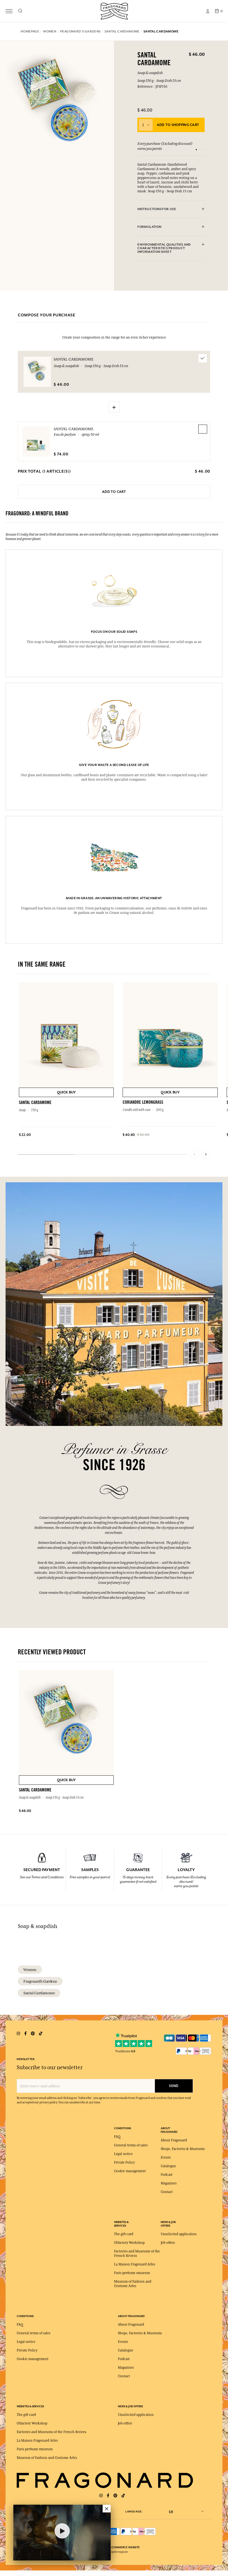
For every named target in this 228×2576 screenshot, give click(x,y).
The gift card (124, 2234)
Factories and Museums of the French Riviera (51, 2432)
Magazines (169, 2183)
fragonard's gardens (40, 1981)
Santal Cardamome (74, 429)
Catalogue (168, 2166)
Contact (167, 2192)
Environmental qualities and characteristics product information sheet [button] (164, 248)
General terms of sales (131, 2145)
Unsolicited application (179, 2234)
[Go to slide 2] (200, 150)
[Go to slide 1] (196, 150)
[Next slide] (206, 1154)
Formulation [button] (149, 227)
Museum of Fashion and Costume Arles (47, 2458)
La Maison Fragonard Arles (135, 2264)
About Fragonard (174, 2140)
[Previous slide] (195, 1154)
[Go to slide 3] (204, 150)
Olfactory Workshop (129, 2243)
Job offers (168, 2243)
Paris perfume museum (132, 2273)
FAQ (117, 2137)
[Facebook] (108, 2496)
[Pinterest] (115, 2496)
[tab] (171, 209)
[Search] (20, 11)
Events (166, 2157)
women (30, 1970)
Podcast (167, 2175)
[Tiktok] (123, 2496)
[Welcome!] (114, 10)
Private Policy (124, 2162)
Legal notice (123, 2154)
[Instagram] (101, 2496)
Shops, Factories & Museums (183, 2149)
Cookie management (130, 2171)
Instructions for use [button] (157, 209)
